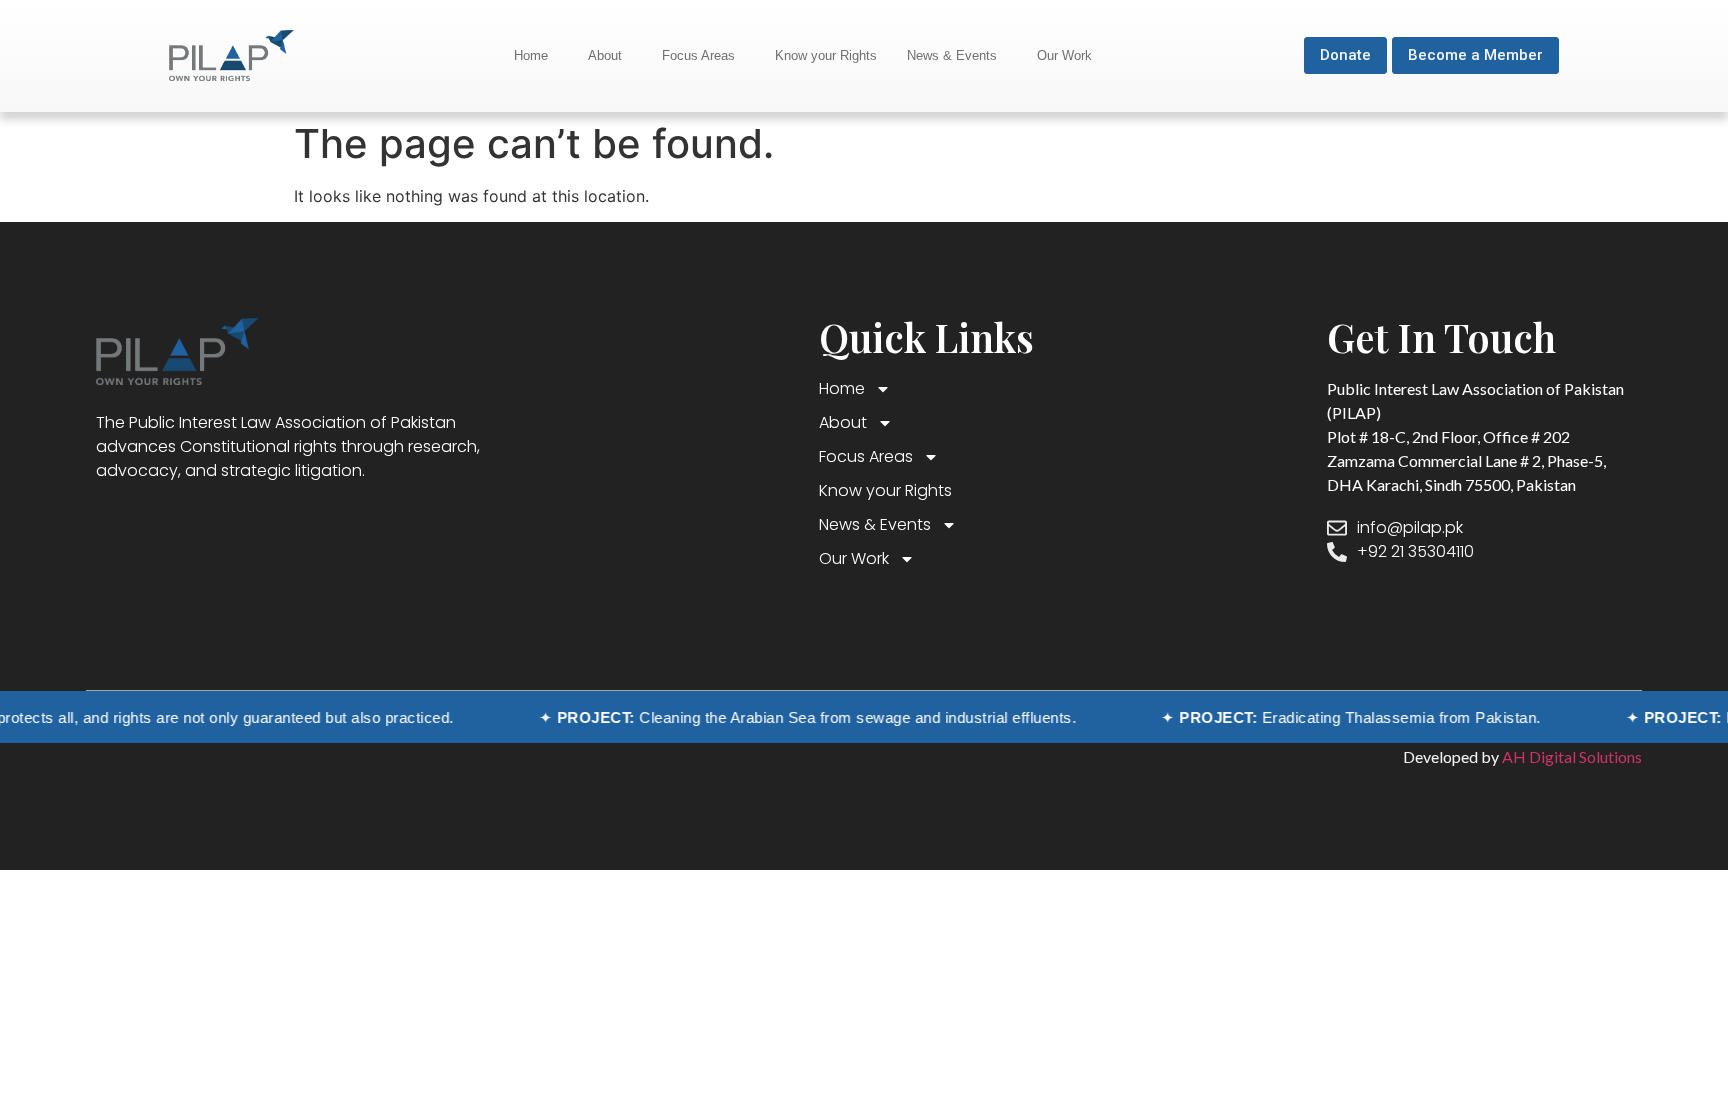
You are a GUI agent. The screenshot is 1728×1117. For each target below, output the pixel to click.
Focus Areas (698, 55)
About (605, 55)
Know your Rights (826, 55)
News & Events (952, 55)
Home (531, 55)
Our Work (1064, 55)
